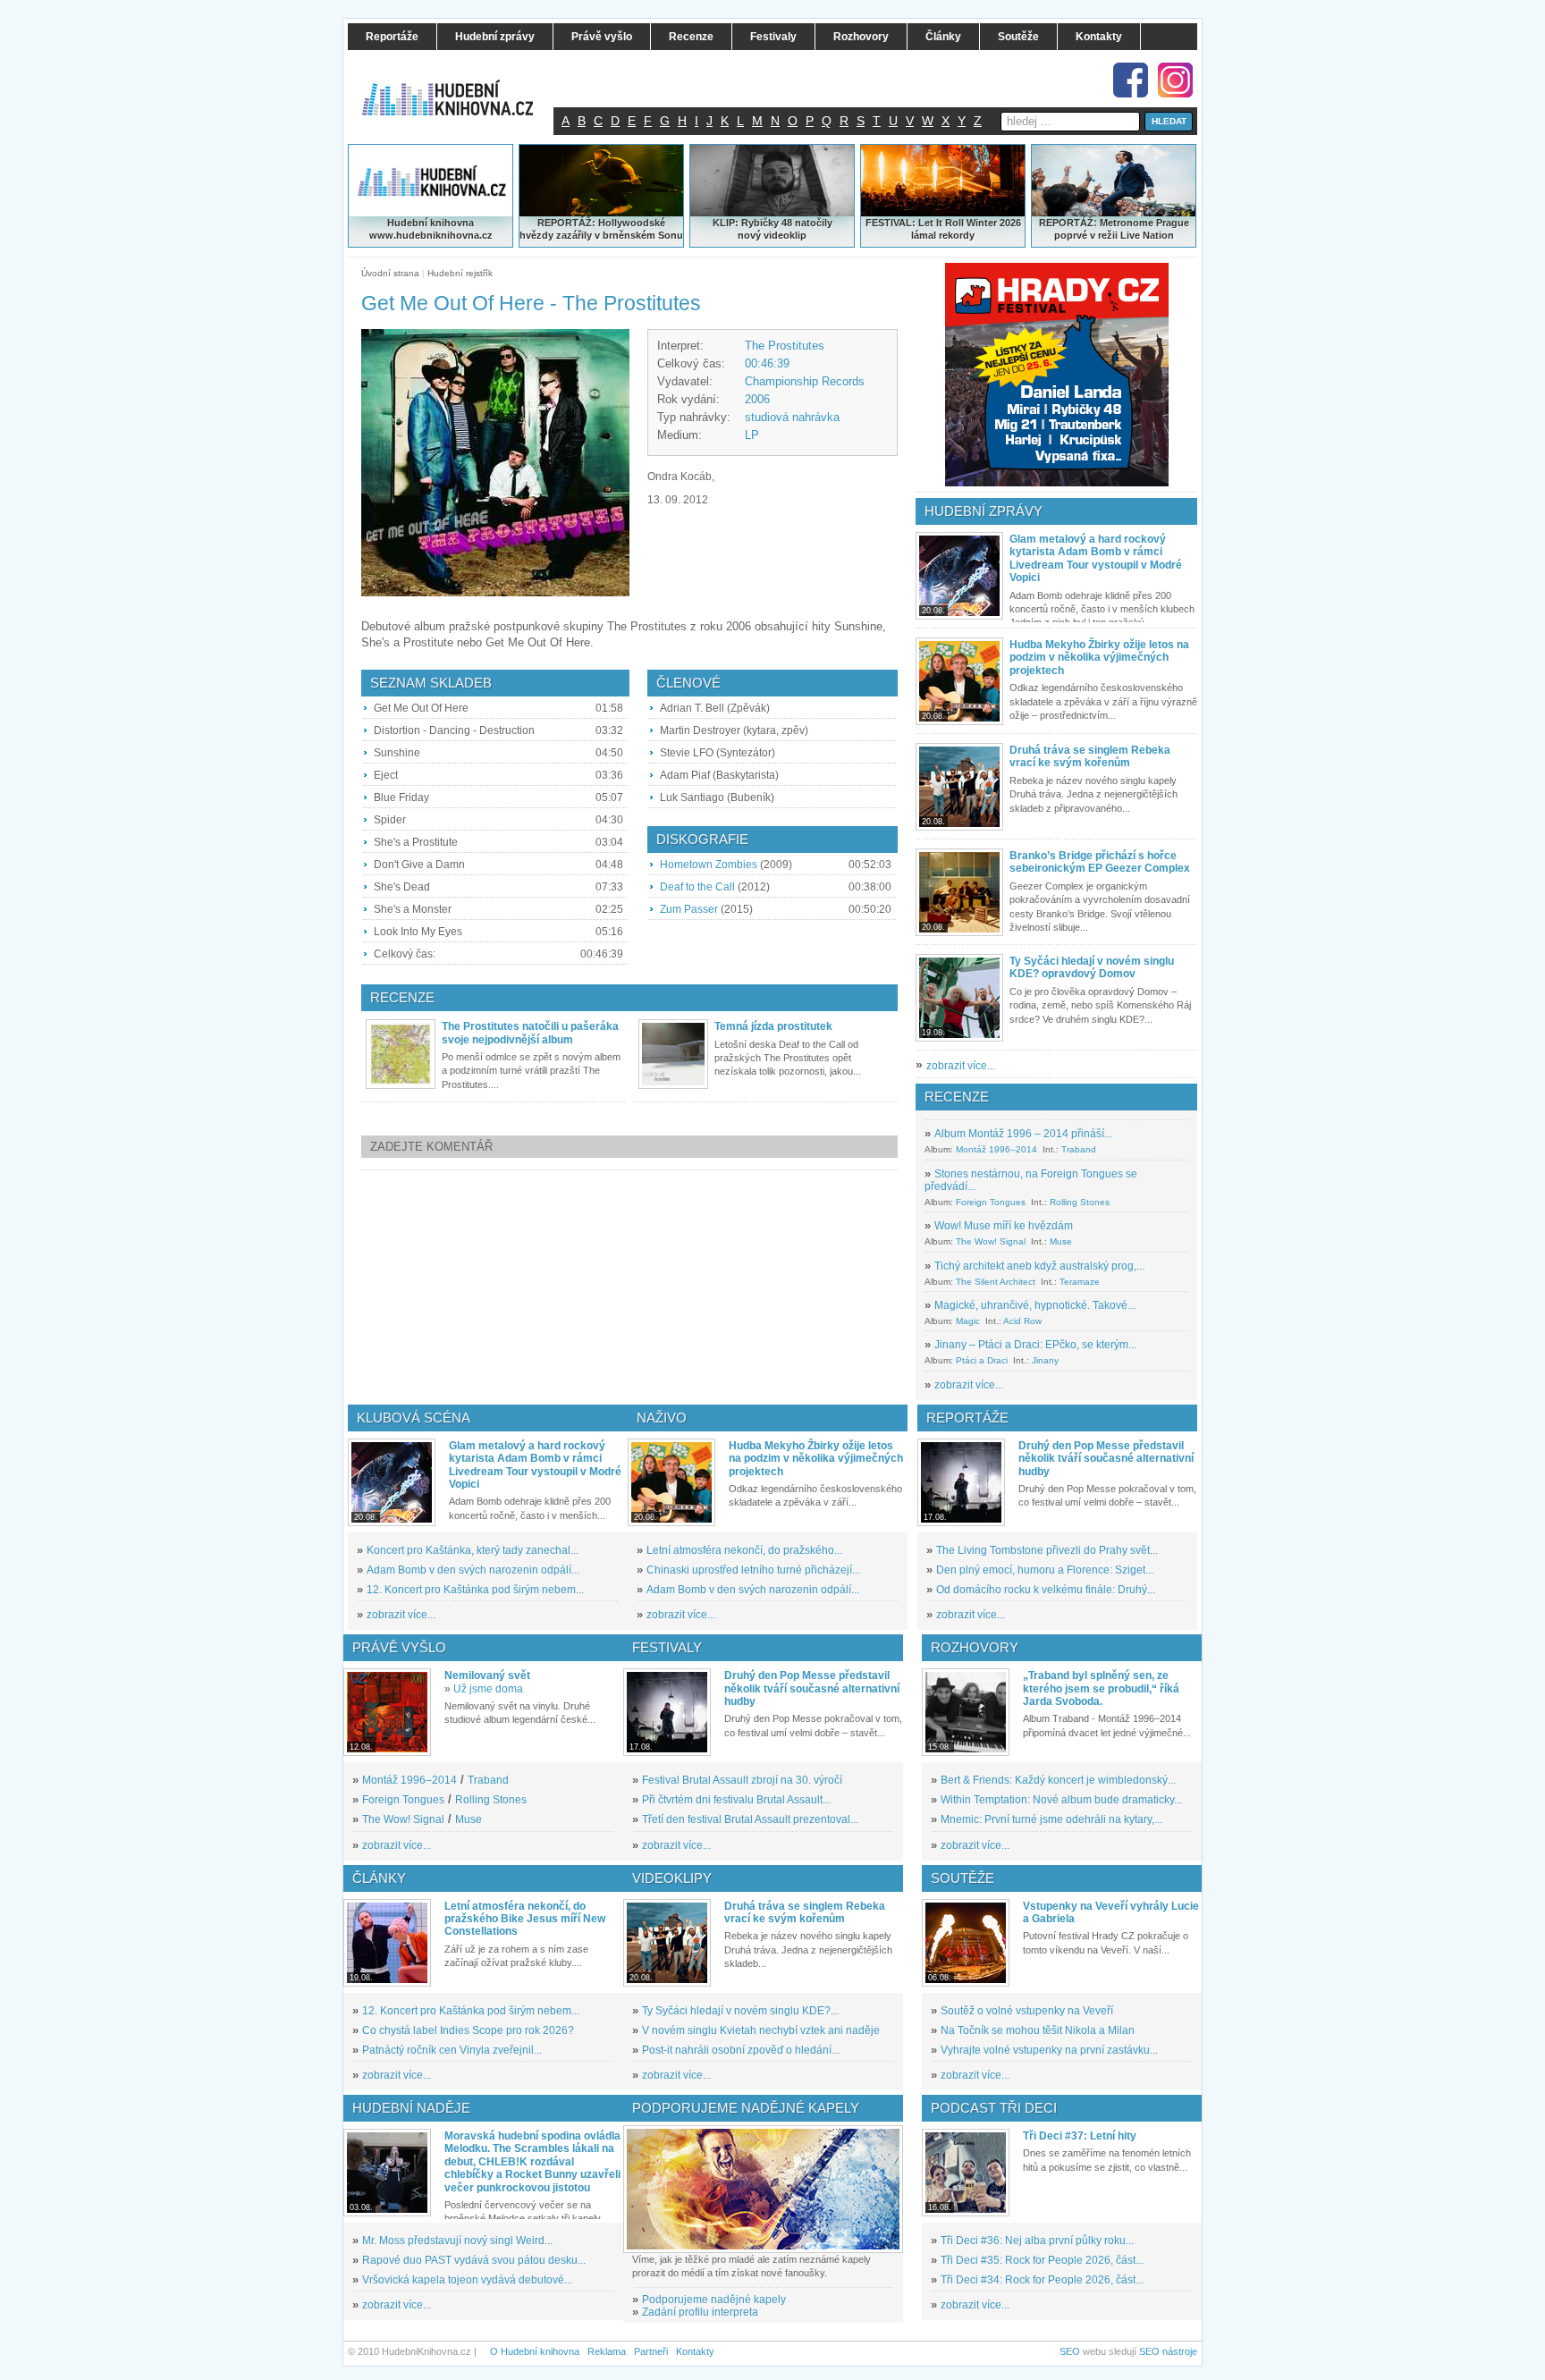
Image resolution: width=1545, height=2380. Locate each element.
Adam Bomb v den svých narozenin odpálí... (473, 1570)
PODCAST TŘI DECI (994, 2108)
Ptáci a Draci (982, 1360)
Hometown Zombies (709, 865)
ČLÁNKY (379, 1878)
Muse (1061, 1241)
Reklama (607, 2351)
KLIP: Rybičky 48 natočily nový (772, 229)
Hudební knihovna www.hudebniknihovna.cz (431, 229)
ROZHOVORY (975, 1647)
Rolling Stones (1080, 1202)
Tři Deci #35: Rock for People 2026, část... (1042, 2260)
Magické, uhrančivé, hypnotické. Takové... (1035, 1305)
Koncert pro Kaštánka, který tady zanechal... (473, 1550)
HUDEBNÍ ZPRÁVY (984, 511)
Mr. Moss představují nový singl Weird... (457, 2241)
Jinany (1045, 1360)
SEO (1070, 2351)
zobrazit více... (961, 1066)
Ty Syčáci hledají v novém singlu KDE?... (740, 2011)
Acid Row (1022, 1321)
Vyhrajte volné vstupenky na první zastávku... (1049, 2050)
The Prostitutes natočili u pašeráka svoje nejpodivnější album (530, 1033)
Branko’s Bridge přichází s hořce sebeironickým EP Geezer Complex (1100, 862)
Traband (1079, 1149)
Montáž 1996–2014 (996, 1149)
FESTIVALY (667, 1647)
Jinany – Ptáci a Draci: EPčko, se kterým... (1035, 1345)
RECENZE (957, 1097)
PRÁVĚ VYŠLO (399, 1647)
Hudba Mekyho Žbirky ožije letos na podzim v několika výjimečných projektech (1099, 658)
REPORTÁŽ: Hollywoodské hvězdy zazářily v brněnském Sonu (601, 229)
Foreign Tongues (991, 1202)
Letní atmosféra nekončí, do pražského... (744, 1550)
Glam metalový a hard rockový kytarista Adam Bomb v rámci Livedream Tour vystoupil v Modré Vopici (1096, 558)
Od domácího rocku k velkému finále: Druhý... (1046, 1590)
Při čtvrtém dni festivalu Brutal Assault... (736, 1800)
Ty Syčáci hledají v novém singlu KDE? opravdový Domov (1092, 967)
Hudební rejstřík (460, 273)
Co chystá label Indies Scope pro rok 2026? (468, 2030)
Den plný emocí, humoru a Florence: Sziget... (1045, 1570)
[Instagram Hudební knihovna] (1175, 80)
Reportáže (967, 1418)
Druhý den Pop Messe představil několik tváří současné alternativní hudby (1106, 1459)
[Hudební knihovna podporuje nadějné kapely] (763, 2189)
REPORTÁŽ (1066, 223)
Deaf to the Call (697, 887)
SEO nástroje (1168, 2351)
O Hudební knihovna (535, 2351)
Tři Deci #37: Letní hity (1080, 2136)
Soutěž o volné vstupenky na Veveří (1027, 2011)
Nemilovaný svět (487, 1675)
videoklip (785, 235)
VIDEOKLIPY (672, 1878)
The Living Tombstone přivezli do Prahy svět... (1047, 1550)
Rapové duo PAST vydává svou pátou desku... (474, 2260)
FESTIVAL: (891, 223)
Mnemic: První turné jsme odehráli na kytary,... (1051, 1819)
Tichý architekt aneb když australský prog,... (1039, 1266)
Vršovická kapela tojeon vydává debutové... (467, 2280)
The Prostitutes (785, 346)
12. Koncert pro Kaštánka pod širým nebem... (475, 1590)
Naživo (662, 1418)
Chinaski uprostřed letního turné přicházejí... (753, 1570)
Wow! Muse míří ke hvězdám (1004, 1226)
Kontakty (695, 2351)
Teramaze (1080, 1282)
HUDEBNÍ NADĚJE (411, 2108)
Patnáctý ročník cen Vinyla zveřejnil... (452, 2050)
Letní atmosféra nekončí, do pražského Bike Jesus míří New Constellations (525, 1919)
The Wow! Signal (991, 1241)
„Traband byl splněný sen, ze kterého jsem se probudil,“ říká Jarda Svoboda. (1101, 1688)
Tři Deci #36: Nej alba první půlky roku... (1037, 2241)
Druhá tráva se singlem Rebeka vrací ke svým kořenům (1090, 756)
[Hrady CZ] (1057, 375)
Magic (968, 1321)
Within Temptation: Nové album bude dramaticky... (1061, 1800)
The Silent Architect (996, 1282)
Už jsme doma (488, 1689)
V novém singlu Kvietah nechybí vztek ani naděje (761, 2030)
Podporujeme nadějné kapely (714, 2300)
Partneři (651, 2351)
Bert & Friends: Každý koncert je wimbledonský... (1058, 1780)
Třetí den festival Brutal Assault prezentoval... (750, 1819)
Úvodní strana (390, 273)
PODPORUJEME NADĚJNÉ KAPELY (746, 2108)
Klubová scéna (414, 1418)
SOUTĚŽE (962, 1878)
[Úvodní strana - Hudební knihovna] (460, 87)
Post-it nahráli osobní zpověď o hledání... (741, 2050)
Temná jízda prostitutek (773, 1026)
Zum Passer (689, 909)
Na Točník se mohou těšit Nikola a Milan (1038, 2030)
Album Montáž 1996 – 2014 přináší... (1023, 1134)
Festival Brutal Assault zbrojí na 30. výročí (742, 1780)
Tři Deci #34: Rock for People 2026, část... (1042, 2280)
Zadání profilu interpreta (700, 2312)
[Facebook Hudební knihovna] (1131, 80)
